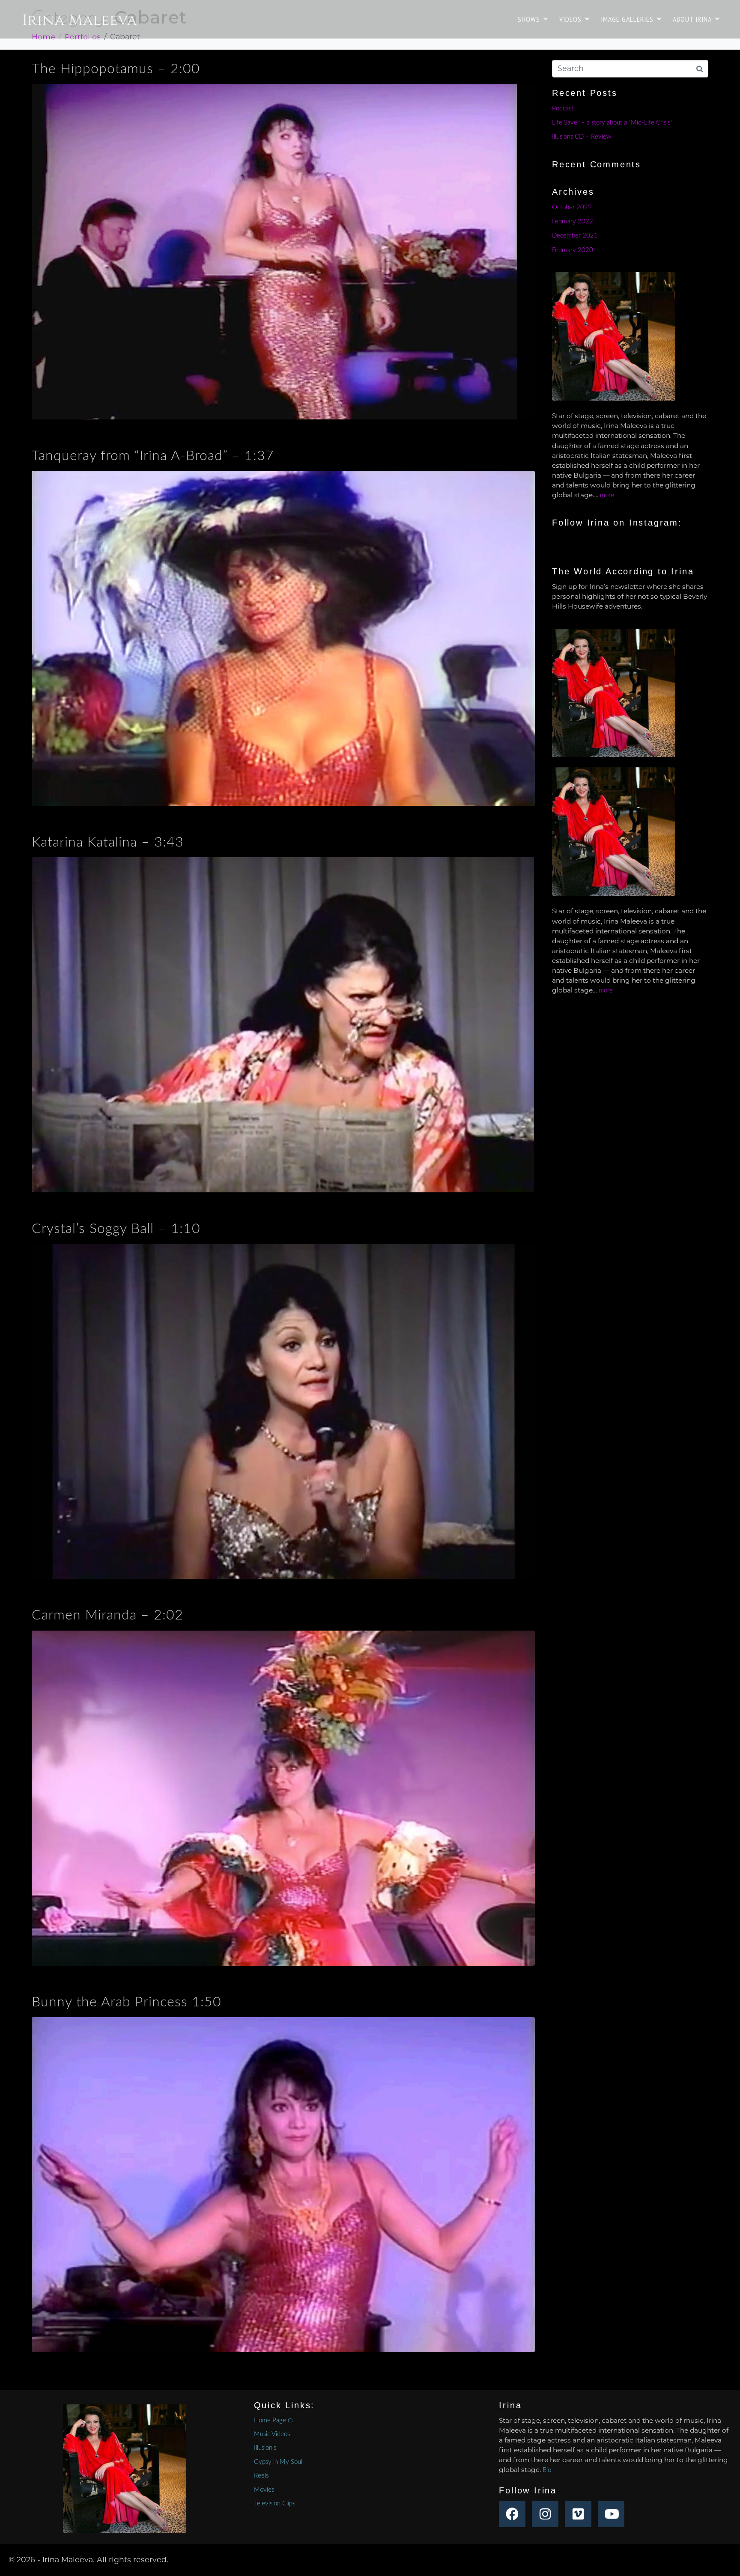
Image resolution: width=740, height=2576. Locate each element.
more (607, 495)
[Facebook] (512, 2514)
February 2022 (573, 221)
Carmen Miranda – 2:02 (107, 1615)
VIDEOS (570, 19)
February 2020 (573, 250)
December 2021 (575, 236)
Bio (547, 2470)
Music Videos (272, 2434)
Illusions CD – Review (582, 137)
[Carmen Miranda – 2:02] (283, 1798)
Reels (261, 2476)
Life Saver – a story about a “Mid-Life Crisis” (612, 123)
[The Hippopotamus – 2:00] (283, 251)
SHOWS (529, 19)
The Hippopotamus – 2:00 (116, 69)
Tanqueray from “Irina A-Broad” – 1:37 (153, 456)
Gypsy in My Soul (278, 2462)
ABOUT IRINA (692, 19)
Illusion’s (265, 2448)
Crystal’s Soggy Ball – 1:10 (116, 1229)
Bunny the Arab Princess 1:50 (127, 2002)
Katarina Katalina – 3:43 (108, 842)
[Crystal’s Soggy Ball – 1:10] (283, 1411)
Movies (264, 2490)
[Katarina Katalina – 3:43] (283, 1024)
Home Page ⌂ (273, 2420)
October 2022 (572, 207)
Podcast (563, 108)
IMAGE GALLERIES (627, 19)
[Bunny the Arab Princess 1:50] (283, 2184)
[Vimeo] (578, 2514)
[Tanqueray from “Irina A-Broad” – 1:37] (283, 638)
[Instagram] (545, 2514)
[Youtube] (611, 2514)
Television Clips (275, 2503)
